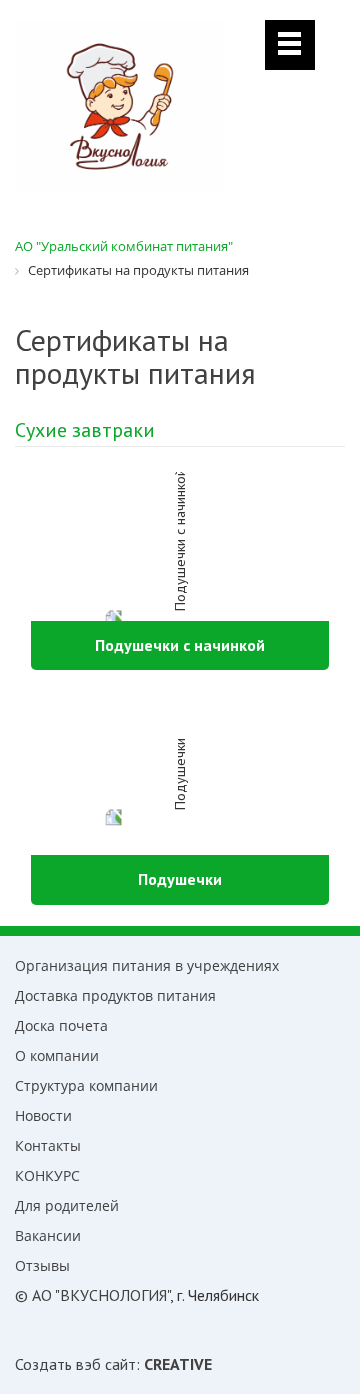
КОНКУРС (47, 1175)
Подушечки (180, 879)
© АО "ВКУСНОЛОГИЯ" (92, 1295)
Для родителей (67, 1205)
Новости (43, 1115)
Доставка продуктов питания (115, 995)
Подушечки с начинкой (180, 645)
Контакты (48, 1145)
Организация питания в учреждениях (147, 965)
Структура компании (86, 1085)
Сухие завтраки (85, 430)
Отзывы (42, 1265)
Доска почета (61, 1025)
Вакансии (48, 1235)
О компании (57, 1055)
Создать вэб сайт (75, 1364)
